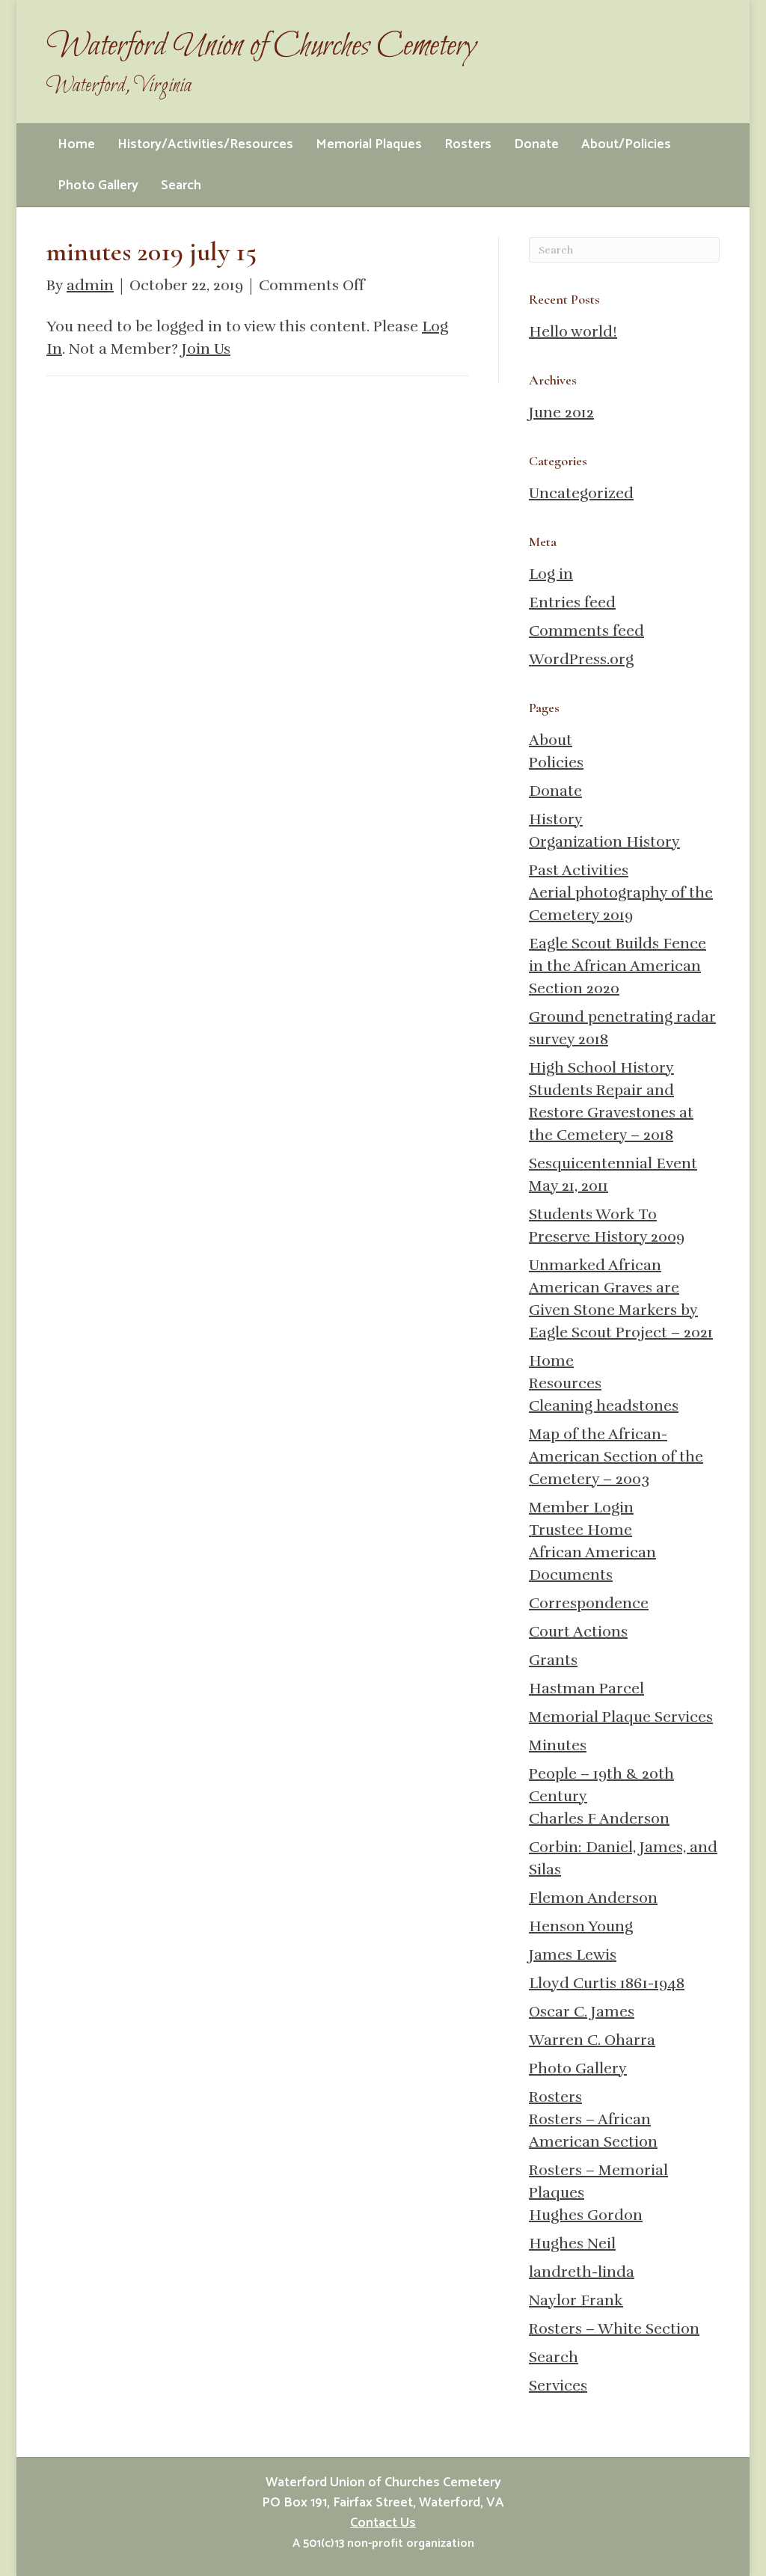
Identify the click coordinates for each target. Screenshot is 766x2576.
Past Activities (579, 870)
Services (558, 2386)
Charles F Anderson (599, 1819)
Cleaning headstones (604, 1406)
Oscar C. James (582, 2012)
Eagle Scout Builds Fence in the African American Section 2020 (618, 966)
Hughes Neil (572, 2244)
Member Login (581, 1508)
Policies (556, 763)
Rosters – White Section (614, 2329)
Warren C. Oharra (592, 2040)
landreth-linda (582, 2272)
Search (181, 185)
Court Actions (578, 1632)
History (556, 819)
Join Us (206, 349)
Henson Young (581, 1926)
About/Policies (626, 144)
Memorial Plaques (369, 144)
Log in (551, 574)
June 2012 (561, 413)
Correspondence (589, 1603)
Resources (565, 1383)
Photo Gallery (98, 185)
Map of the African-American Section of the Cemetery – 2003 (616, 1457)
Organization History (604, 842)
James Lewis (573, 1955)
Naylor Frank (576, 2300)
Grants (553, 1660)
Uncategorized (581, 493)
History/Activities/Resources (205, 144)
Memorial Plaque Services (621, 1717)
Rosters (468, 144)
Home (76, 144)
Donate (536, 144)
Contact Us (383, 2523)
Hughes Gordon (586, 2215)
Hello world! (573, 332)
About (551, 740)
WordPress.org (581, 659)
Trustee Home (580, 1530)
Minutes (558, 1745)
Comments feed (586, 631)
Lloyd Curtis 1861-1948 (607, 1983)
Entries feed (572, 602)
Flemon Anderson (593, 1898)
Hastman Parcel (586, 1689)
